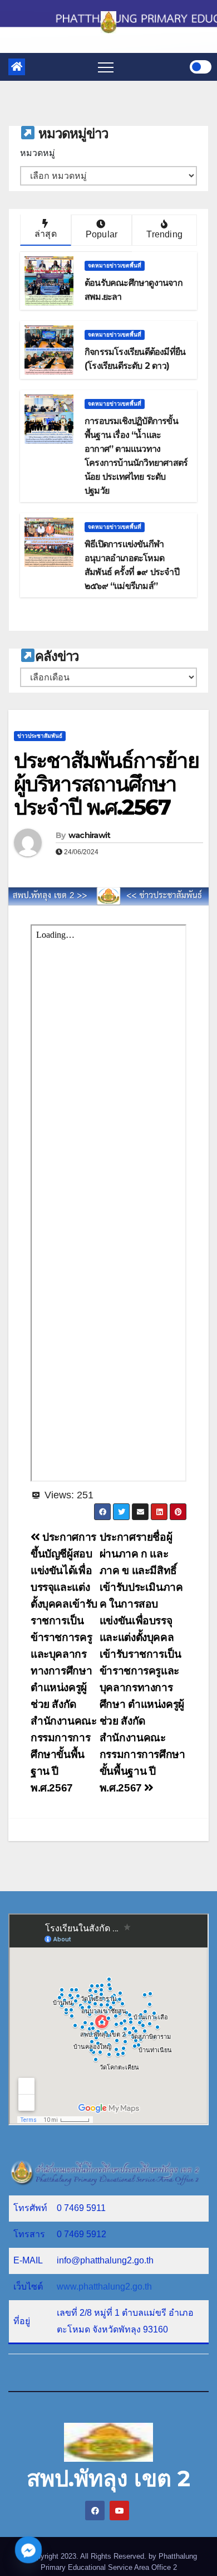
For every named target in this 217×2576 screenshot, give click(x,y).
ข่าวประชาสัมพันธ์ (40, 736)
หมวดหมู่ (38, 153)
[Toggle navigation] (106, 67)
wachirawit (90, 835)
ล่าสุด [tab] (46, 234)
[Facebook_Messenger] (28, 2550)
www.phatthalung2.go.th (104, 2287)
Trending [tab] (164, 234)
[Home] (17, 67)
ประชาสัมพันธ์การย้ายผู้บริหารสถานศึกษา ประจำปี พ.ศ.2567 (106, 784)
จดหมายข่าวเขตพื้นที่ (115, 266)
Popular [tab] (102, 234)
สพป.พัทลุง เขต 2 (108, 2478)
